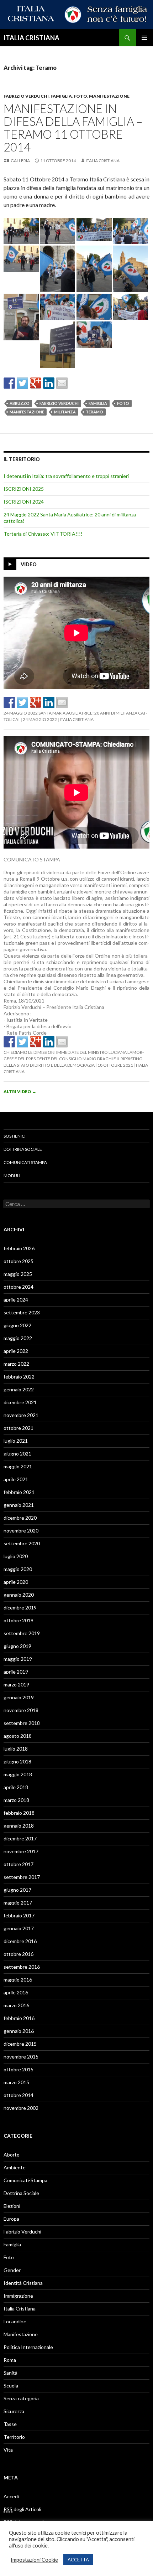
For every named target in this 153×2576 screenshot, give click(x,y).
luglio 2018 (16, 1749)
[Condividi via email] (62, 383)
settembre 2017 (22, 1877)
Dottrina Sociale (23, 1149)
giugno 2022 (17, 1325)
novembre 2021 (21, 1415)
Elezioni (12, 2206)
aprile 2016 (16, 1992)
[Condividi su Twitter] (22, 383)
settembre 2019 (22, 1633)
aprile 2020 (16, 1582)
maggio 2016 (18, 1980)
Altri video (20, 1091)
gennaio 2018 (19, 1826)
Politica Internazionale (28, 2347)
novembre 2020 (21, 1531)
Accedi (11, 2496)
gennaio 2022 (19, 1389)
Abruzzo (20, 403)
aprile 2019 (16, 1672)
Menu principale (144, 38)
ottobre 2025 (19, 1261)
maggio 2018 (18, 1774)
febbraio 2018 (19, 1813)
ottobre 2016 (19, 1954)
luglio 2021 (16, 1441)
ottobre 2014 (19, 2095)
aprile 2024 (16, 1300)
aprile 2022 (16, 1351)
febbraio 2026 (19, 1248)
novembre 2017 (21, 1851)
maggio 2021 (18, 1466)
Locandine (15, 2321)
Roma (10, 2360)
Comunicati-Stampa (25, 2180)
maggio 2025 (18, 1274)
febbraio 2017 (19, 1915)
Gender (12, 2270)
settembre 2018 (22, 1723)
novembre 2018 (21, 1710)
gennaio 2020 (19, 1595)
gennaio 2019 (19, 1697)
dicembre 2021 (20, 1402)
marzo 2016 (16, 2005)
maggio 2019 (18, 1659)
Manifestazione (109, 96)
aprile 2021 (16, 1479)
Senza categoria (21, 2398)
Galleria (20, 161)
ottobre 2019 (19, 1620)
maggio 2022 (18, 1338)
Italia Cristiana (103, 161)
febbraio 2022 (19, 1377)
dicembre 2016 (20, 1941)
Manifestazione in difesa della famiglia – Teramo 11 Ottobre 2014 (73, 128)
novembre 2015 (21, 2057)
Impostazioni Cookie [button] (34, 2560)
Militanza (65, 412)
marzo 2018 (16, 1800)
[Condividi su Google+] (36, 383)
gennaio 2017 (19, 1928)
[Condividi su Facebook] (9, 383)
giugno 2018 (17, 1761)
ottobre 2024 (19, 1287)
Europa (11, 2219)
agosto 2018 (18, 1736)
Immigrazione (18, 2296)
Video (29, 564)
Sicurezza (14, 2411)
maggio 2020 (18, 1569)
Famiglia (61, 96)
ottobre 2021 (19, 1428)
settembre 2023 (22, 1312)
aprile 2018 (16, 1787)
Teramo (94, 412)
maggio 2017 (18, 1903)
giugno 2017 (17, 1890)
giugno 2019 (17, 1646)
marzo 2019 (16, 1684)
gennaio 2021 (19, 1505)
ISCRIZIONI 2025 (24, 489)
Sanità (10, 2373)
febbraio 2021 (19, 1492)
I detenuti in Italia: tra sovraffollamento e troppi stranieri (66, 476)
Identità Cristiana (23, 2283)
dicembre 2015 (20, 2044)
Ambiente (15, 2167)
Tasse (10, 2424)
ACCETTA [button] (78, 2560)
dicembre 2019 (20, 1608)
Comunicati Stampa (25, 1162)
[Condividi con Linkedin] (49, 383)
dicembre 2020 (20, 1518)
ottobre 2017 (19, 1864)
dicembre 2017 (20, 1838)
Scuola (11, 2386)
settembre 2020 (22, 1543)
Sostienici (15, 1136)
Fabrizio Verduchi (26, 96)
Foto (80, 96)
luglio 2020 (16, 1556)
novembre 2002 (21, 2108)
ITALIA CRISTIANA (31, 38)
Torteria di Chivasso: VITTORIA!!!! (43, 534)
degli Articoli (22, 2509)
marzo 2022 (16, 1364)
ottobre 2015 (19, 2069)
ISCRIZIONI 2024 (24, 502)
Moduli (12, 1176)
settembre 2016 (22, 1967)
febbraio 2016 (19, 2018)
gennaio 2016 (19, 2031)
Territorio (14, 2437)
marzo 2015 (16, 2082)
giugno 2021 (17, 1454)
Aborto (12, 2155)
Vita (8, 2450)
